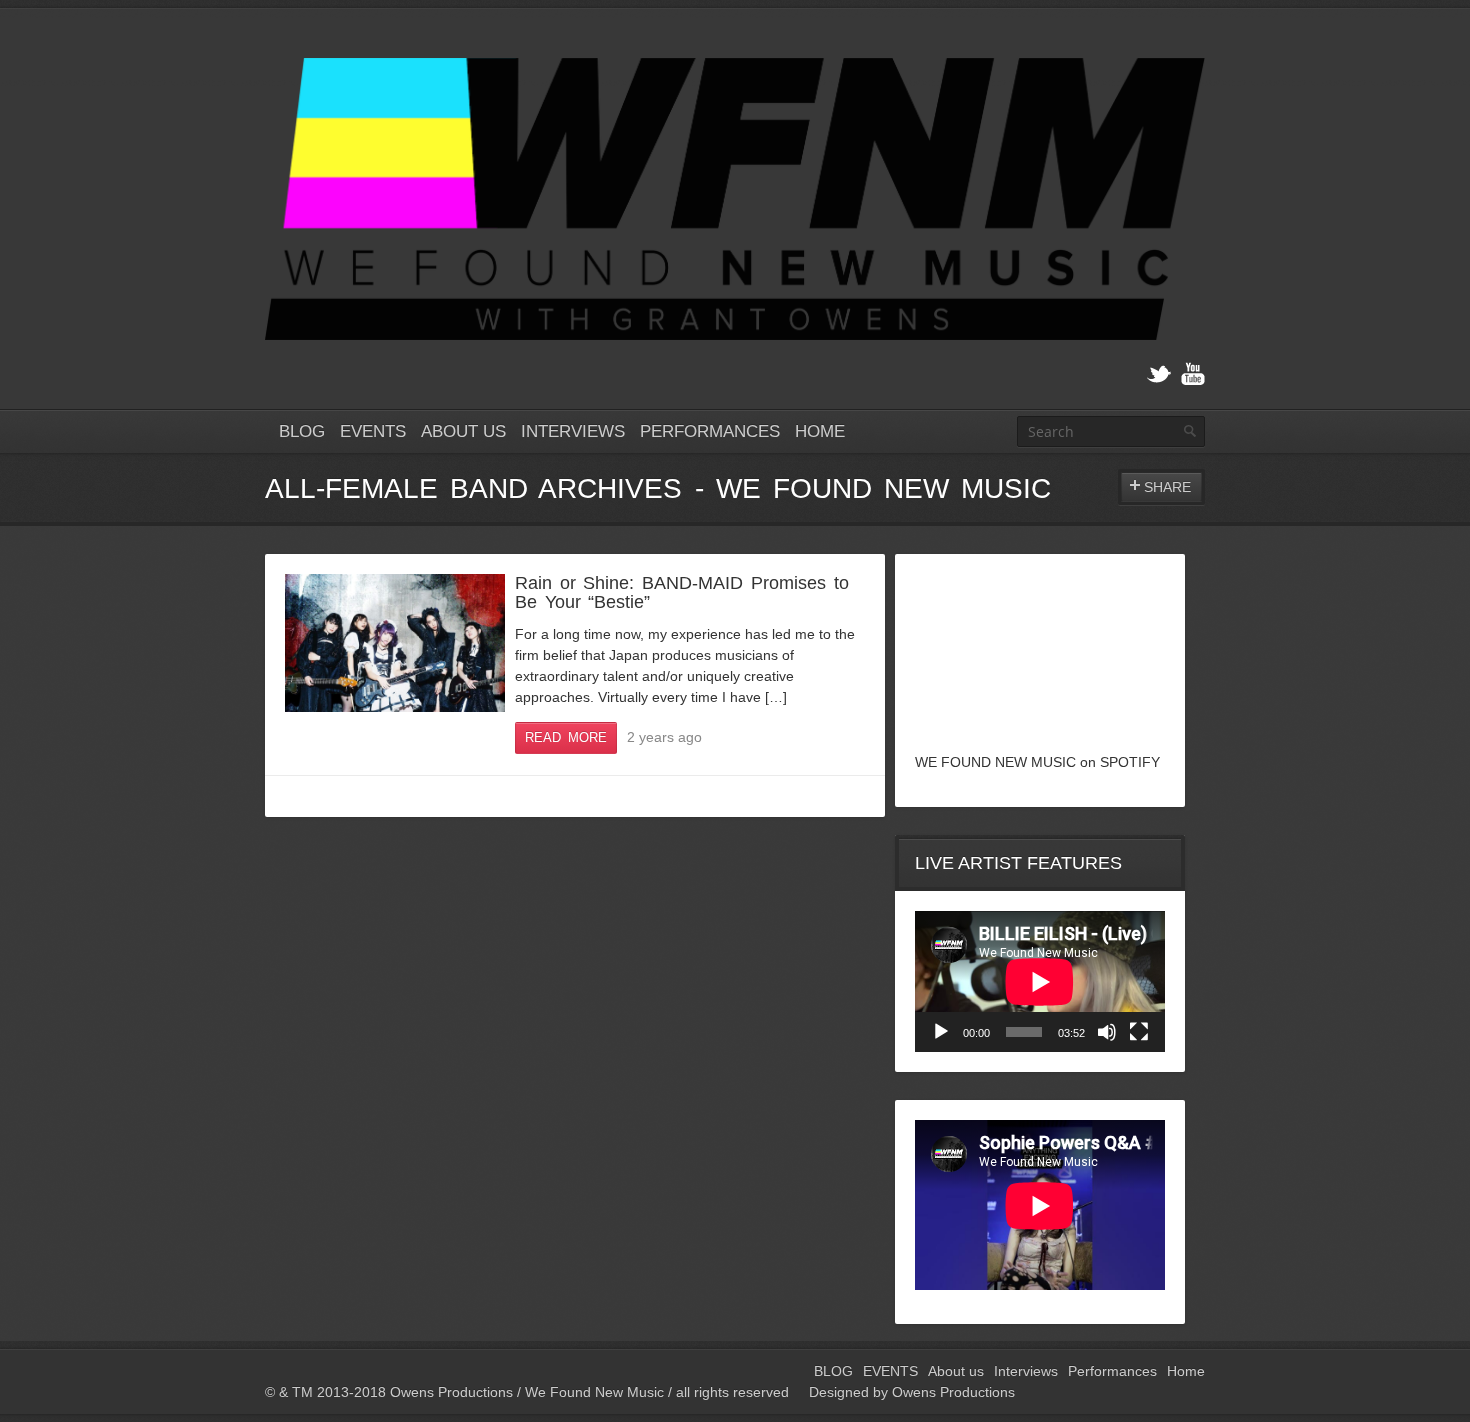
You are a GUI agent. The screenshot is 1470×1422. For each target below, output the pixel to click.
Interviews (573, 431)
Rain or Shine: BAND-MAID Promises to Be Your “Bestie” (682, 592)
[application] (1040, 981)
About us (463, 431)
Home (820, 431)
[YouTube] (1193, 374)
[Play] (941, 1032)
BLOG (302, 431)
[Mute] (1107, 1032)
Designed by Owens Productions (912, 1392)
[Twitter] (1159, 374)
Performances (710, 431)
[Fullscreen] (1139, 1032)
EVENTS (373, 431)
